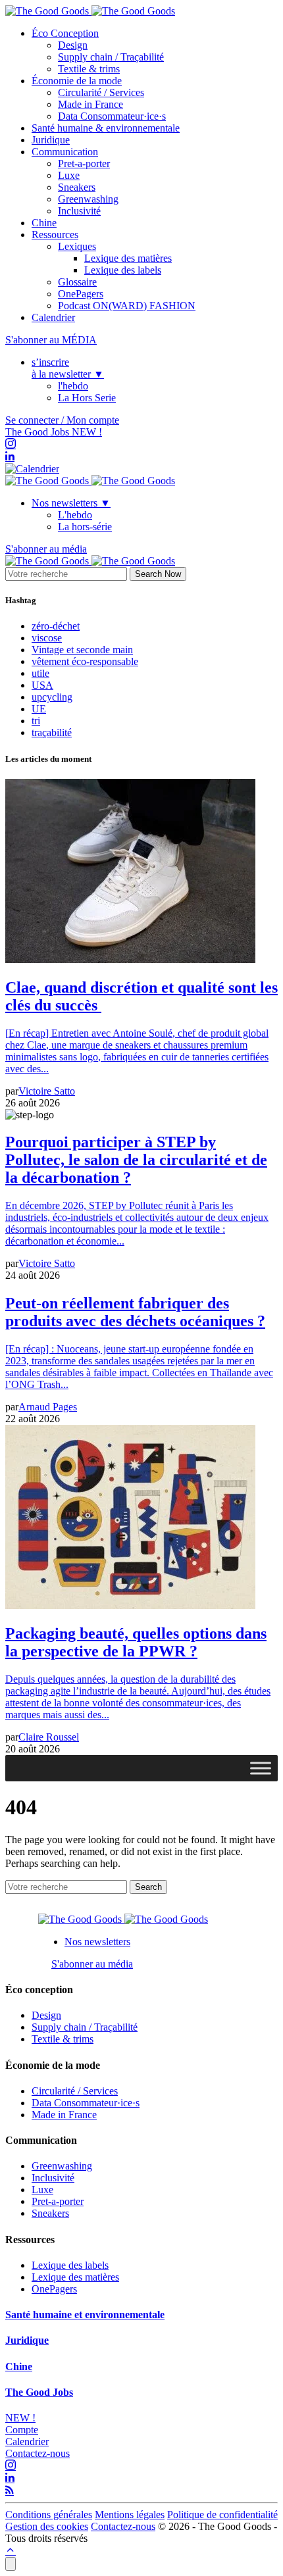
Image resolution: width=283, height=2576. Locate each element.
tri (36, 721)
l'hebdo (73, 386)
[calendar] (32, 469)
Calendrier (53, 317)
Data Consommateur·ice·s (112, 116)
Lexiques (77, 246)
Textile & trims (89, 69)
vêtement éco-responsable (85, 661)
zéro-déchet (56, 626)
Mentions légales (130, 2514)
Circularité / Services (101, 92)
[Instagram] (11, 444)
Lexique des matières (128, 258)
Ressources (55, 235)
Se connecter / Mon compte (62, 420)
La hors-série (85, 527)
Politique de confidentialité (222, 2514)
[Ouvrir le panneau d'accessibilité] (11, 2564)
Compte (22, 2430)
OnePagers (81, 294)
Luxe (69, 175)
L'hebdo (75, 515)
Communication (65, 152)
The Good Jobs (54, 432)
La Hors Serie (87, 398)
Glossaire (77, 282)
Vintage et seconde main (82, 650)
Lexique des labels (123, 270)
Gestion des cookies (47, 2526)
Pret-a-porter (84, 163)
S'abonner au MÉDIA (51, 340)
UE (39, 709)
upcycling (52, 697)
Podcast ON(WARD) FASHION (127, 306)
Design (73, 45)
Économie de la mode (77, 81)
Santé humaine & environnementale (106, 128)
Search (148, 1887)
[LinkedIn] (10, 457)
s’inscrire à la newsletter (68, 368)
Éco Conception (65, 33)
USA (42, 685)
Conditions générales (49, 2514)
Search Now (158, 574)
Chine (44, 223)
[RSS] (10, 2491)
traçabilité (52, 732)
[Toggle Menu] (261, 1768)
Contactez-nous (38, 2453)
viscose (47, 638)
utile (40, 673)
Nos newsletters (71, 503)
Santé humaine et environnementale (85, 2315)
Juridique (51, 140)
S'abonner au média (46, 549)
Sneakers (77, 187)
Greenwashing (88, 199)
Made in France (90, 104)
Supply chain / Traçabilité (111, 57)
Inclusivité (79, 211)
